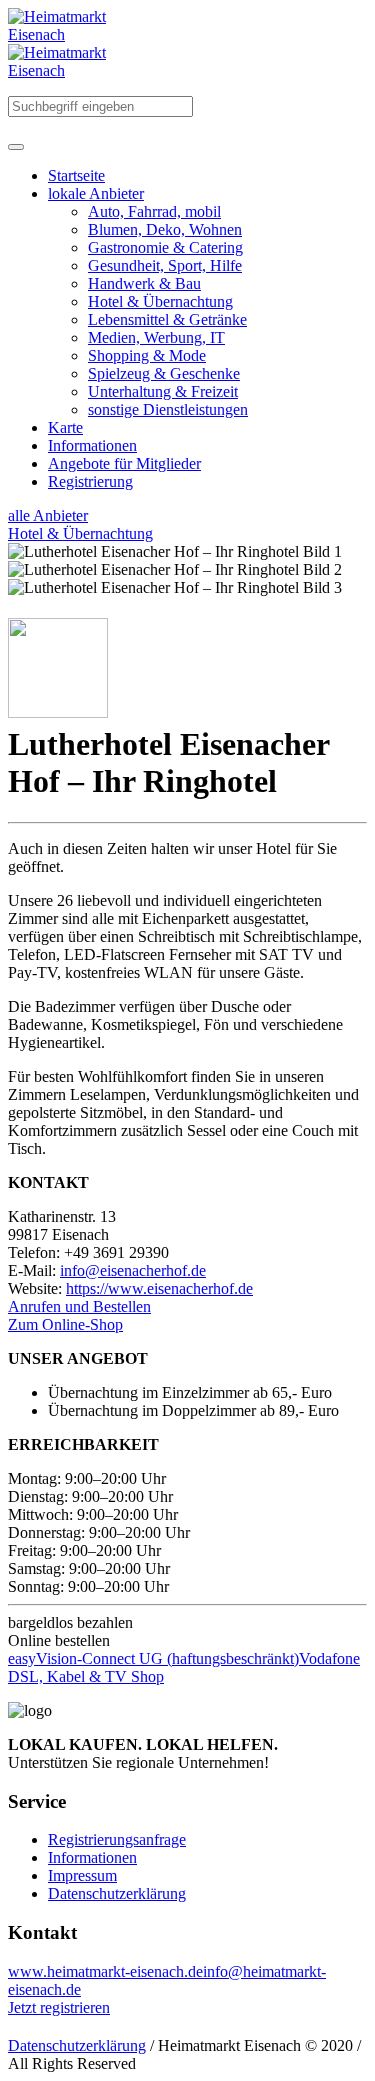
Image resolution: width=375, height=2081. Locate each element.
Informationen (92, 1857)
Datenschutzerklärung (117, 1893)
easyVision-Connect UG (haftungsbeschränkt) (153, 1658)
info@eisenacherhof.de (133, 1270)
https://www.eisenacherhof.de (159, 1288)
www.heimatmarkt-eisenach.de (105, 1971)
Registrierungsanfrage (117, 1839)
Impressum (82, 1875)
